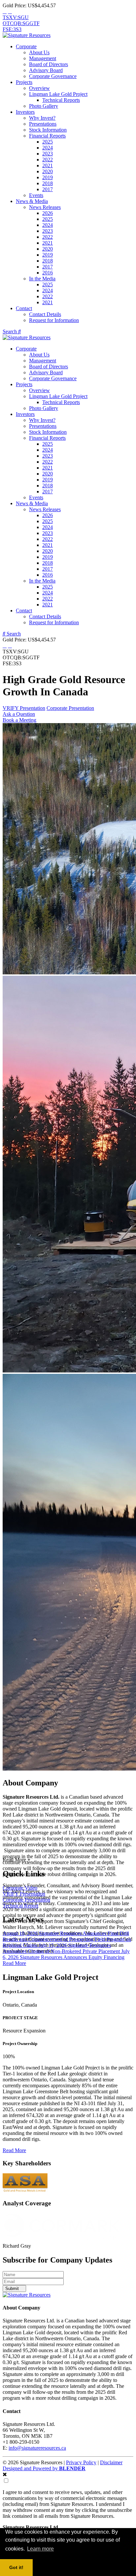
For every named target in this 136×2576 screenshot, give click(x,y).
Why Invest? (42, 118)
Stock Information (48, 130)
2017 (48, 189)
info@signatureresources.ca (37, 2448)
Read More (14, 1963)
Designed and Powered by (44, 2468)
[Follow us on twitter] (5, 11)
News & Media (32, 201)
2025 (48, 142)
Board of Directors (49, 64)
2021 (48, 165)
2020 (48, 171)
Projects (24, 82)
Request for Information (54, 320)
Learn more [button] (40, 2549)
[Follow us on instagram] (10, 11)
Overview (39, 88)
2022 (48, 160)
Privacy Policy (81, 2462)
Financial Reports (47, 136)
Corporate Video (20, 1888)
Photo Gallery (44, 106)
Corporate (26, 46)
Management (43, 58)
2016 (48, 273)
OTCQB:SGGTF (21, 23)
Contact (24, 308)
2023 (48, 154)
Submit (13, 2289)
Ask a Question (19, 714)
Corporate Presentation (70, 708)
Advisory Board (46, 70)
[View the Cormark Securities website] (62, 2240)
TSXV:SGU (16, 17)
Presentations (43, 124)
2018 (48, 183)
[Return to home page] (27, 35)
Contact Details (45, 314)
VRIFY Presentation (24, 708)
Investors (25, 112)
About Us (39, 52)
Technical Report (20, 1906)
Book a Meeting (19, 720)
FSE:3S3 (12, 29)
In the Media (42, 279)
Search (10, 331)
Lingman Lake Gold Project (58, 94)
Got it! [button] (16, 2567)
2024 (48, 148)
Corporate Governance (53, 76)
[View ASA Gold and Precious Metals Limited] (25, 2191)
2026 (48, 213)
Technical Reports (61, 100)
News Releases (45, 207)
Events (36, 195)
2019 (48, 177)
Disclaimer (111, 2462)
